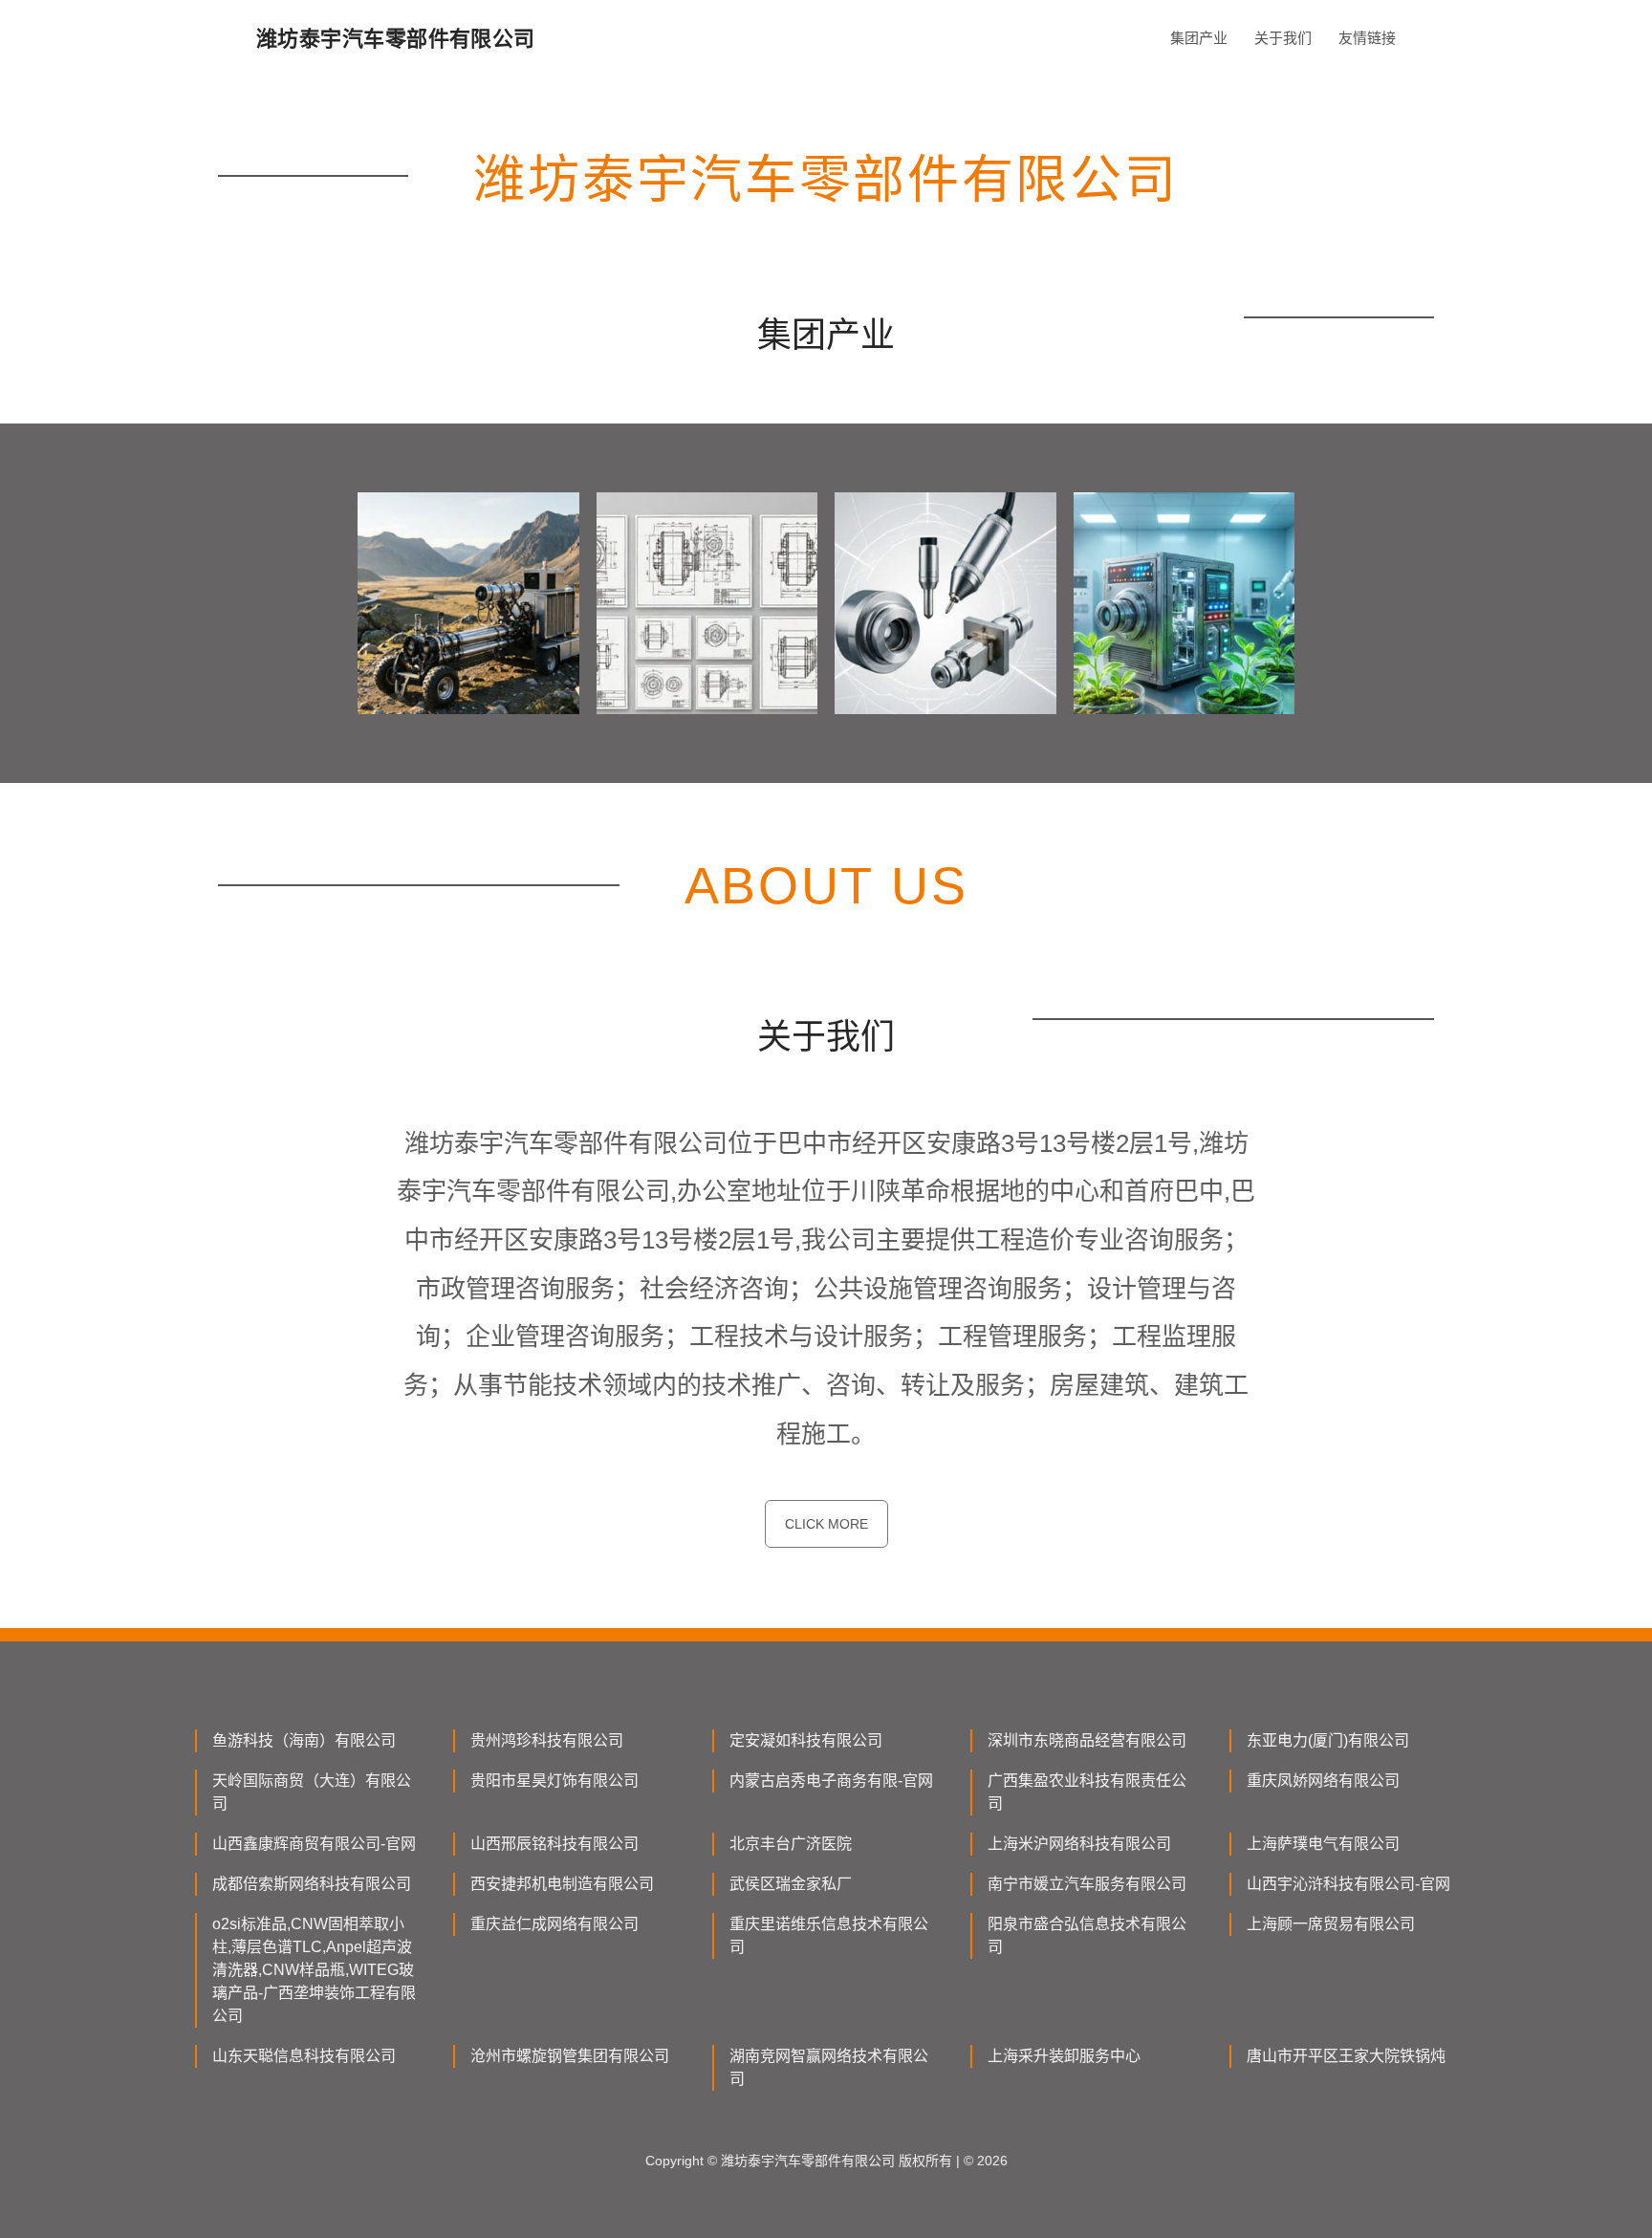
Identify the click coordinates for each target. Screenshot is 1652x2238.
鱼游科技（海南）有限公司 (304, 1740)
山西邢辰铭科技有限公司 (554, 1844)
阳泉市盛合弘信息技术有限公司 (1087, 1935)
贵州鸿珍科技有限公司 (547, 1740)
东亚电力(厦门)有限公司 (1328, 1740)
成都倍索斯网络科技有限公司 (312, 1884)
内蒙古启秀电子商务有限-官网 (831, 1781)
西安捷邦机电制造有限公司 (562, 1884)
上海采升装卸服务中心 (1064, 2056)
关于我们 (1283, 38)
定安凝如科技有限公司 (806, 1740)
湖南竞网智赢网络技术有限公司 (829, 2067)
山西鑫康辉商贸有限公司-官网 (314, 1844)
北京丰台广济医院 (791, 1844)
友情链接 (1367, 38)
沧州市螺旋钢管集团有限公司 (570, 2056)
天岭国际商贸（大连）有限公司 (312, 1792)
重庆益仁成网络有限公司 (554, 1924)
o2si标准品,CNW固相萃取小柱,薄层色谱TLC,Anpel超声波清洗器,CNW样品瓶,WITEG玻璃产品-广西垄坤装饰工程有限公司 (314, 1970)
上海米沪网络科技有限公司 (1079, 1844)
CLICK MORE (826, 1524)
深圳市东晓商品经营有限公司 (1087, 1740)
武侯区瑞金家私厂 (791, 1884)
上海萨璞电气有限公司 (1323, 1844)
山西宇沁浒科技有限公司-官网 (1348, 1884)
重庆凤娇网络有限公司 (1323, 1781)
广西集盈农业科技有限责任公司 (1087, 1792)
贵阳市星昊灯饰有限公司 (554, 1781)
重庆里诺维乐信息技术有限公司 (829, 1935)
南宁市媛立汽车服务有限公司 (1087, 1884)
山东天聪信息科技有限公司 (304, 2056)
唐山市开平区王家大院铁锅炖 (1346, 2056)
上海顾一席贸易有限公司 (1331, 1924)
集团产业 (1199, 38)
